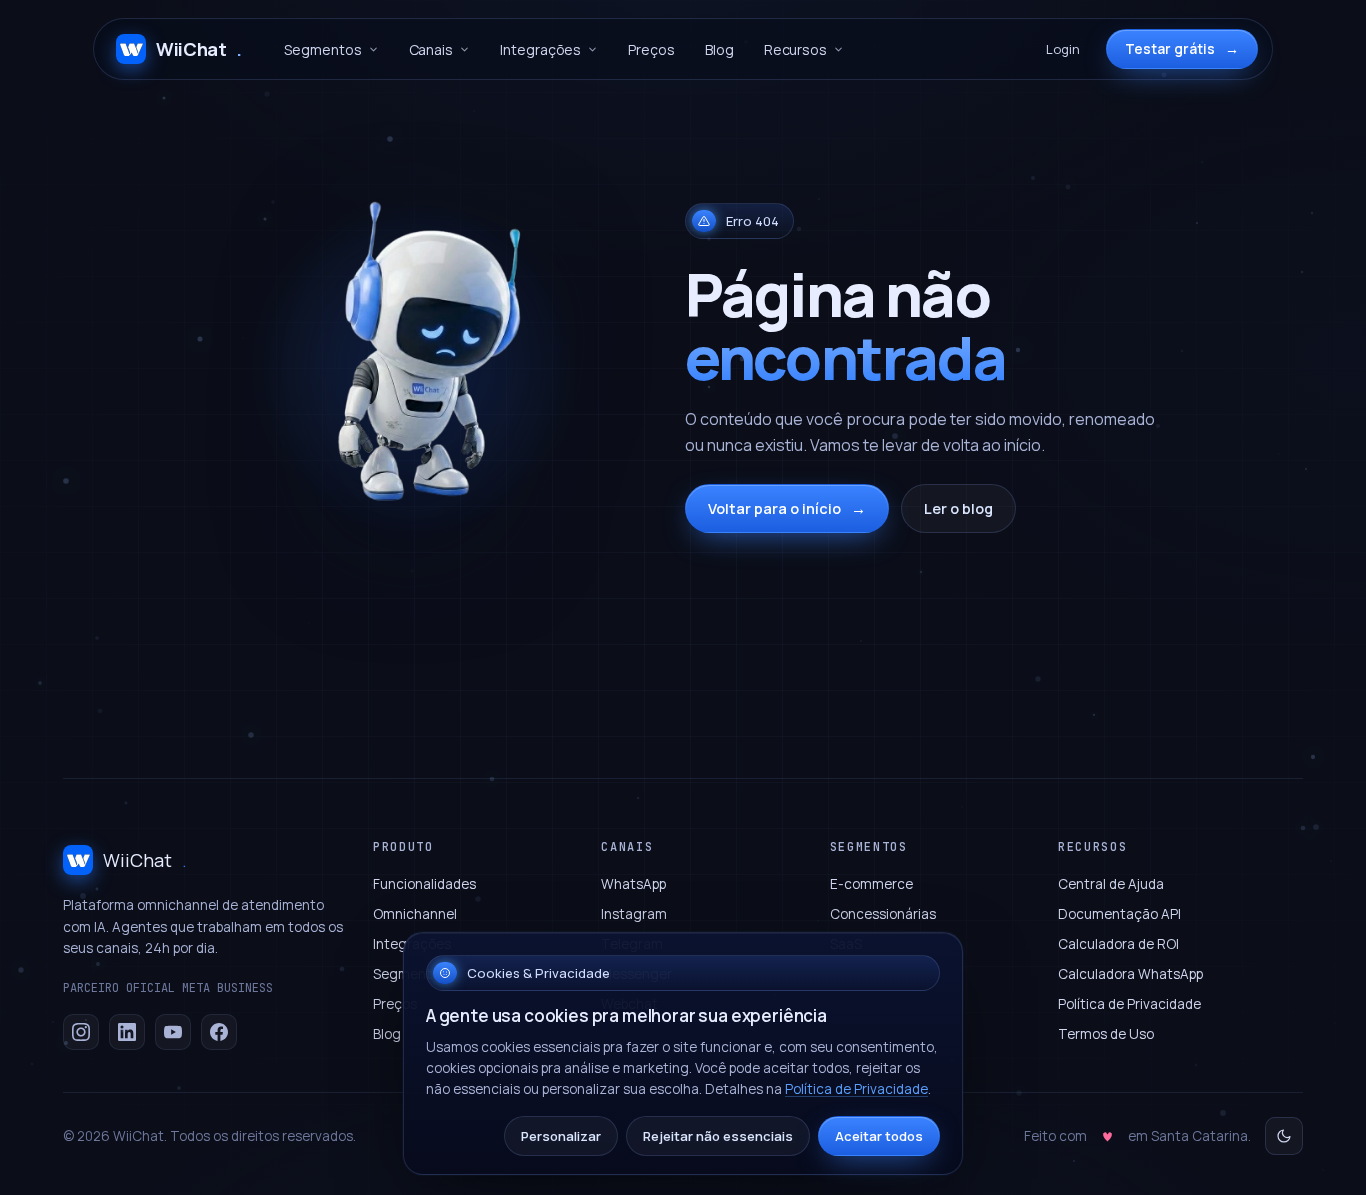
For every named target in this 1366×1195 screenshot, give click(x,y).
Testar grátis (1182, 49)
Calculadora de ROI (1118, 944)
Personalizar (561, 1136)
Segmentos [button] (322, 49)
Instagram (634, 914)
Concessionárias (883, 914)
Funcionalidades (424, 884)
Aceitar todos (879, 1136)
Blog (719, 49)
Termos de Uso (1106, 1034)
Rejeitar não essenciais (718, 1136)
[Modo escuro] (1284, 1136)
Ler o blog (958, 508)
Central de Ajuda (1111, 884)
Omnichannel (415, 914)
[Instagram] (81, 1032)
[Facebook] (219, 1032)
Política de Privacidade (1129, 1004)
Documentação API (1119, 914)
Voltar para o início (787, 508)
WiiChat (199, 49)
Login (1063, 49)
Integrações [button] (540, 49)
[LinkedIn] (127, 1032)
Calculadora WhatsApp (1130, 974)
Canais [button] (431, 49)
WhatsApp (633, 884)
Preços (651, 49)
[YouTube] (173, 1032)
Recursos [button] (795, 49)
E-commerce (871, 884)
